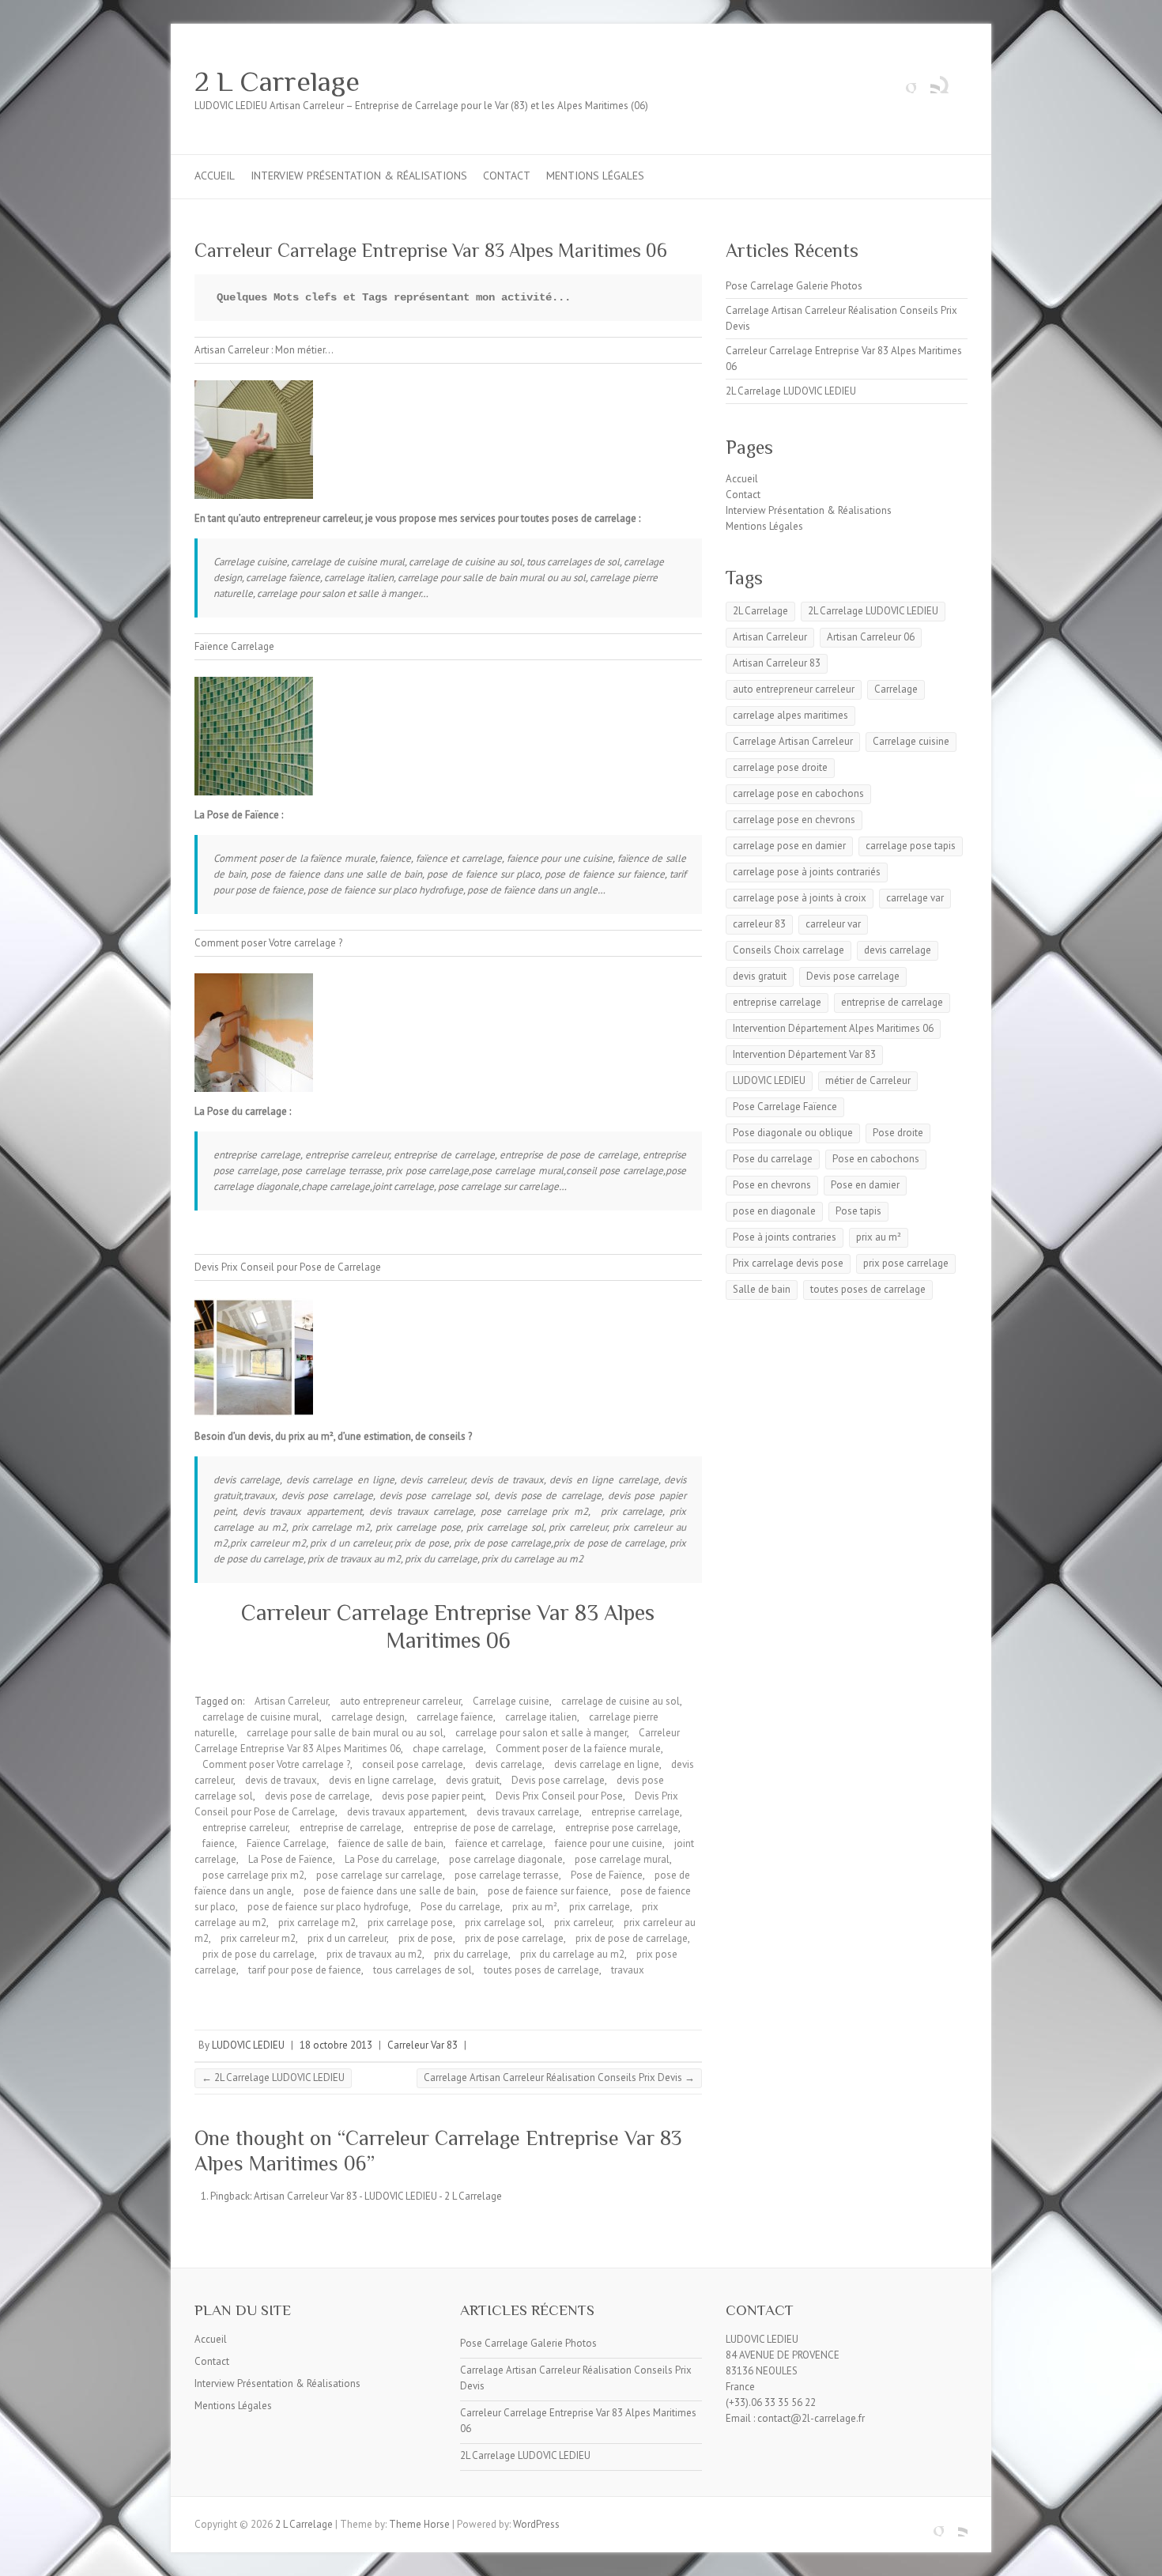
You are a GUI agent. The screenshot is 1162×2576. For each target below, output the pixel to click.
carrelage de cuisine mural (261, 1717)
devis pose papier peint (433, 1796)
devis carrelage (509, 1764)
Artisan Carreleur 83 (777, 663)
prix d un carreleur (347, 1938)
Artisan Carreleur (291, 1701)
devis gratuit (473, 1780)
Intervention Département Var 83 (804, 1054)
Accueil (215, 176)
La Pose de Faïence (290, 1859)
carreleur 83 (759, 924)
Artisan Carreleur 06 (871, 637)
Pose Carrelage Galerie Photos (794, 286)
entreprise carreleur (245, 1828)
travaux (628, 1970)
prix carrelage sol (504, 1923)
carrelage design (368, 1717)
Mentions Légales (595, 176)
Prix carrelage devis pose (788, 1263)
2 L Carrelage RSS (928, 81)
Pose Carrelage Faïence (785, 1107)
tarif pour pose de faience (305, 1970)
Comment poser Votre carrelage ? (276, 1764)
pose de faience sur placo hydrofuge (328, 1907)
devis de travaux (281, 1780)
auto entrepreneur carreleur (400, 1701)
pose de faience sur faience (548, 1891)
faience (219, 1843)
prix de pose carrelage (514, 1938)
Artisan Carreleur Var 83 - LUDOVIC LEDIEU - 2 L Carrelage (378, 2196)
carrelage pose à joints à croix (800, 898)
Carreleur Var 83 (423, 2045)
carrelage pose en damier (789, 846)
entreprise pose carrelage (622, 1828)
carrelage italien (541, 1717)
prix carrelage (600, 1907)
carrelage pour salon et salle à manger (541, 1733)
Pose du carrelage (460, 1907)
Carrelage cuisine (511, 1701)
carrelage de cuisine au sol (621, 1701)
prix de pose (426, 1938)
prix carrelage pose (410, 1923)
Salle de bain (762, 1289)
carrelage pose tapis (911, 846)
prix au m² (535, 1907)
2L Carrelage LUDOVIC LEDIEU (273, 2077)
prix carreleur (583, 1923)
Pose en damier (865, 1185)
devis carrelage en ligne (607, 1764)
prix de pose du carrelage (258, 1954)
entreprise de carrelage (351, 1828)
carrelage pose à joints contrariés (807, 872)
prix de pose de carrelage (632, 1938)
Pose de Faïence (607, 1875)
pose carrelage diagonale (506, 1859)
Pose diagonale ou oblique (793, 1133)
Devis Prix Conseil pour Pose (559, 1796)
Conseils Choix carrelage (788, 950)
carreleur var (833, 924)
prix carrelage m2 (317, 1923)
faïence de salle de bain (391, 1843)
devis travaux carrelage (528, 1812)
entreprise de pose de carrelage (483, 1828)
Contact (507, 176)
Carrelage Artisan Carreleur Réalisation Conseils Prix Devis (559, 2077)
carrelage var (915, 898)
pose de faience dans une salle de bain (390, 1891)
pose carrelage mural (622, 1859)
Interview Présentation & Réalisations (359, 176)
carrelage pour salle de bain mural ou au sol (345, 1733)
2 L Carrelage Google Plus (904, 81)
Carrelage (896, 689)
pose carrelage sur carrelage (379, 1875)
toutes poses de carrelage (541, 1970)
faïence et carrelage (499, 1843)
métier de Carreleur (868, 1080)
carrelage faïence (455, 1717)
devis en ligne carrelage (381, 1780)
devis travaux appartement (406, 1812)
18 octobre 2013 (336, 2045)
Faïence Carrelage (287, 1843)
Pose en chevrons (772, 1185)
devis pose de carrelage (317, 1796)
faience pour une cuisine (609, 1843)
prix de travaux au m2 (374, 1954)
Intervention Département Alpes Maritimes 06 (833, 1028)
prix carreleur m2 (258, 1938)
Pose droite (898, 1133)
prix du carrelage (471, 1954)
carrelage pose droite (780, 767)
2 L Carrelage (277, 81)
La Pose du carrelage (391, 1859)
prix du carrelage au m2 (572, 1954)
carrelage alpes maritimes (790, 715)
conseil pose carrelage (413, 1764)
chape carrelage (448, 1749)
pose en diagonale (774, 1211)
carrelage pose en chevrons (794, 820)
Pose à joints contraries (785, 1237)
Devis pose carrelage (558, 1780)
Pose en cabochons (876, 1159)
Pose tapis (858, 1211)
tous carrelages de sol (423, 1970)
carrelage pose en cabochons (798, 793)
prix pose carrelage (906, 1263)
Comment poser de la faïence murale (578, 1749)
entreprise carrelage (636, 1812)
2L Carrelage (760, 611)
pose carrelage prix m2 (253, 1875)
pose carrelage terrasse (507, 1875)
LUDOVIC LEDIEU (248, 2045)
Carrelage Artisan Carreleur (793, 741)
